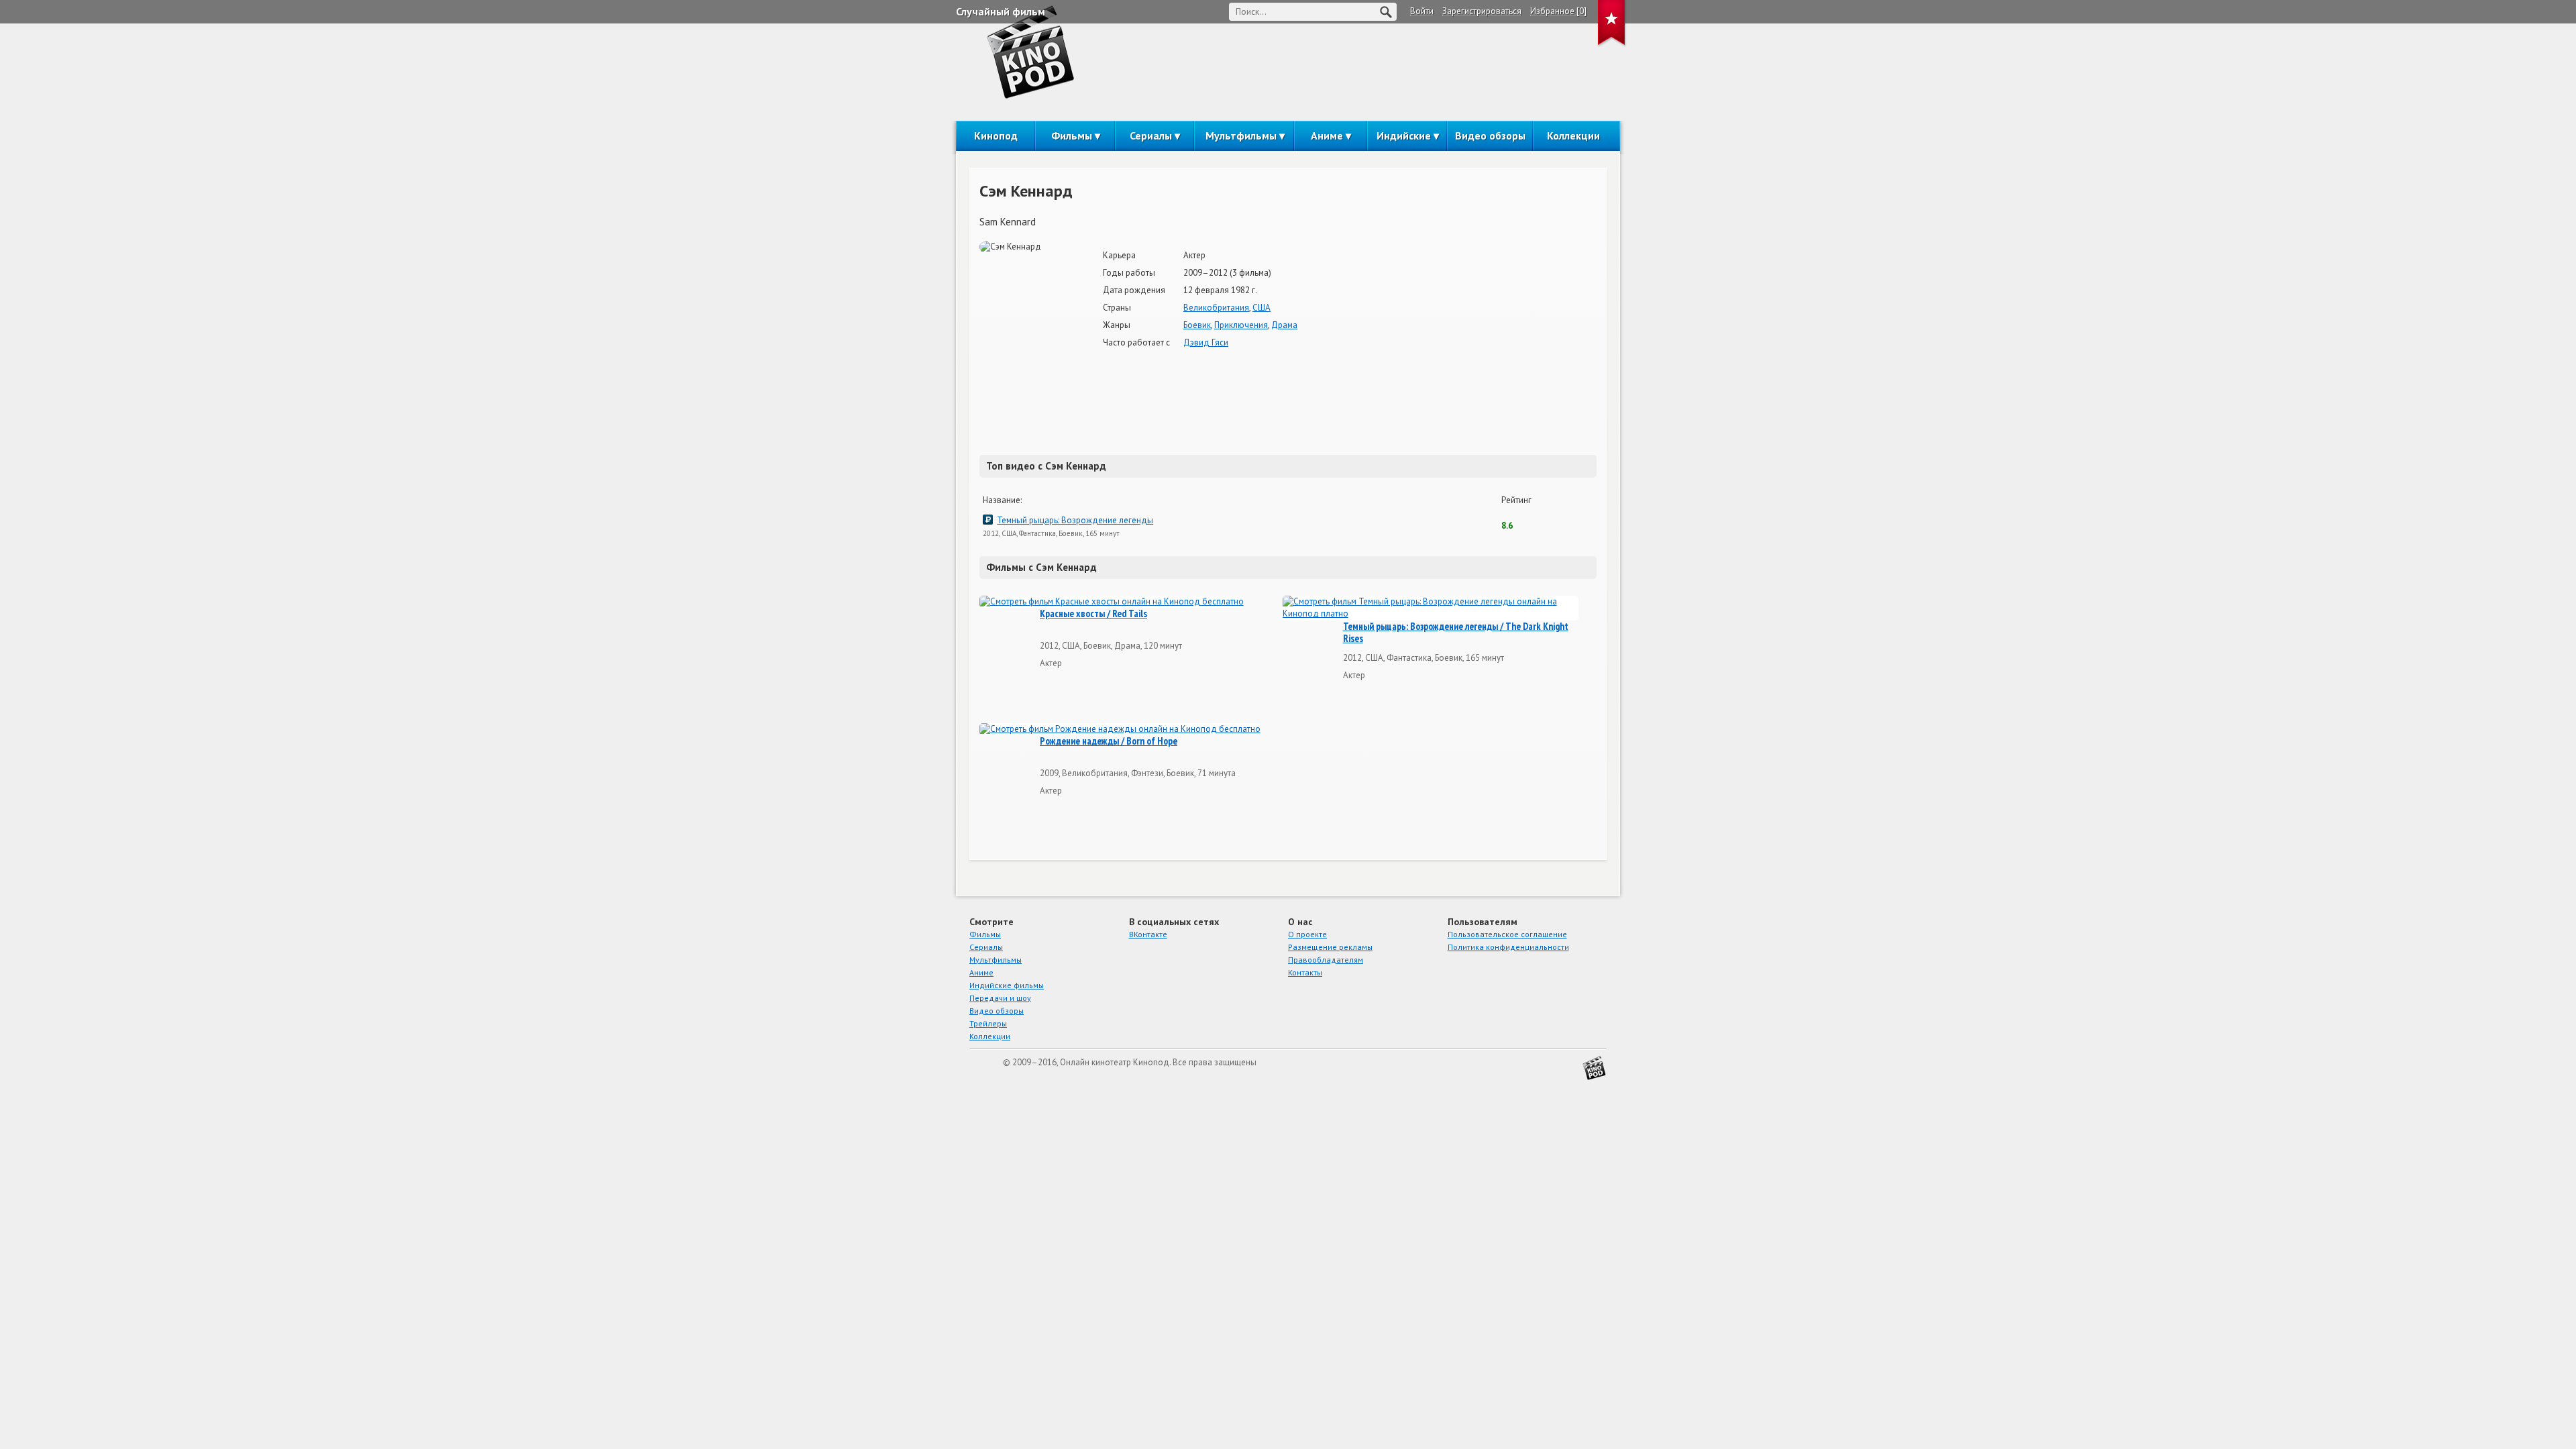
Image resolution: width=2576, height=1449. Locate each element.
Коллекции (1573, 136)
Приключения (1241, 325)
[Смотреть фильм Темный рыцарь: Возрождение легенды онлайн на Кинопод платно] (1431, 608)
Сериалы (1151, 136)
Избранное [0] (1558, 11)
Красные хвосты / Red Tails (1093, 614)
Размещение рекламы (1330, 947)
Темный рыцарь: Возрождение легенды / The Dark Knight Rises (1456, 633)
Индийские (1404, 136)
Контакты (1305, 972)
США (1262, 308)
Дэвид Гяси (1206, 342)
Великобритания (1216, 308)
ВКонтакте (1148, 934)
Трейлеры (988, 1023)
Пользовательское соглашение (1507, 934)
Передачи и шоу (1000, 998)
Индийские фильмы (1007, 985)
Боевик (1197, 325)
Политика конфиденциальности (1508, 947)
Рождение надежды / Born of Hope (1109, 741)
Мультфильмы (1241, 136)
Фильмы (1072, 136)
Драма (1284, 325)
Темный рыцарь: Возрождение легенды (1075, 520)
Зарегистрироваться (1482, 11)
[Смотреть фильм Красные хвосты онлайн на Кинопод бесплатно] (1112, 602)
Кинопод (996, 136)
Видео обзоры (1490, 136)
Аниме (1327, 136)
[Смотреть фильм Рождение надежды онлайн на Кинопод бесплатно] (1120, 730)
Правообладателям (1326, 960)
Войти (1422, 11)
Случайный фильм (1001, 11)
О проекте (1307, 934)
